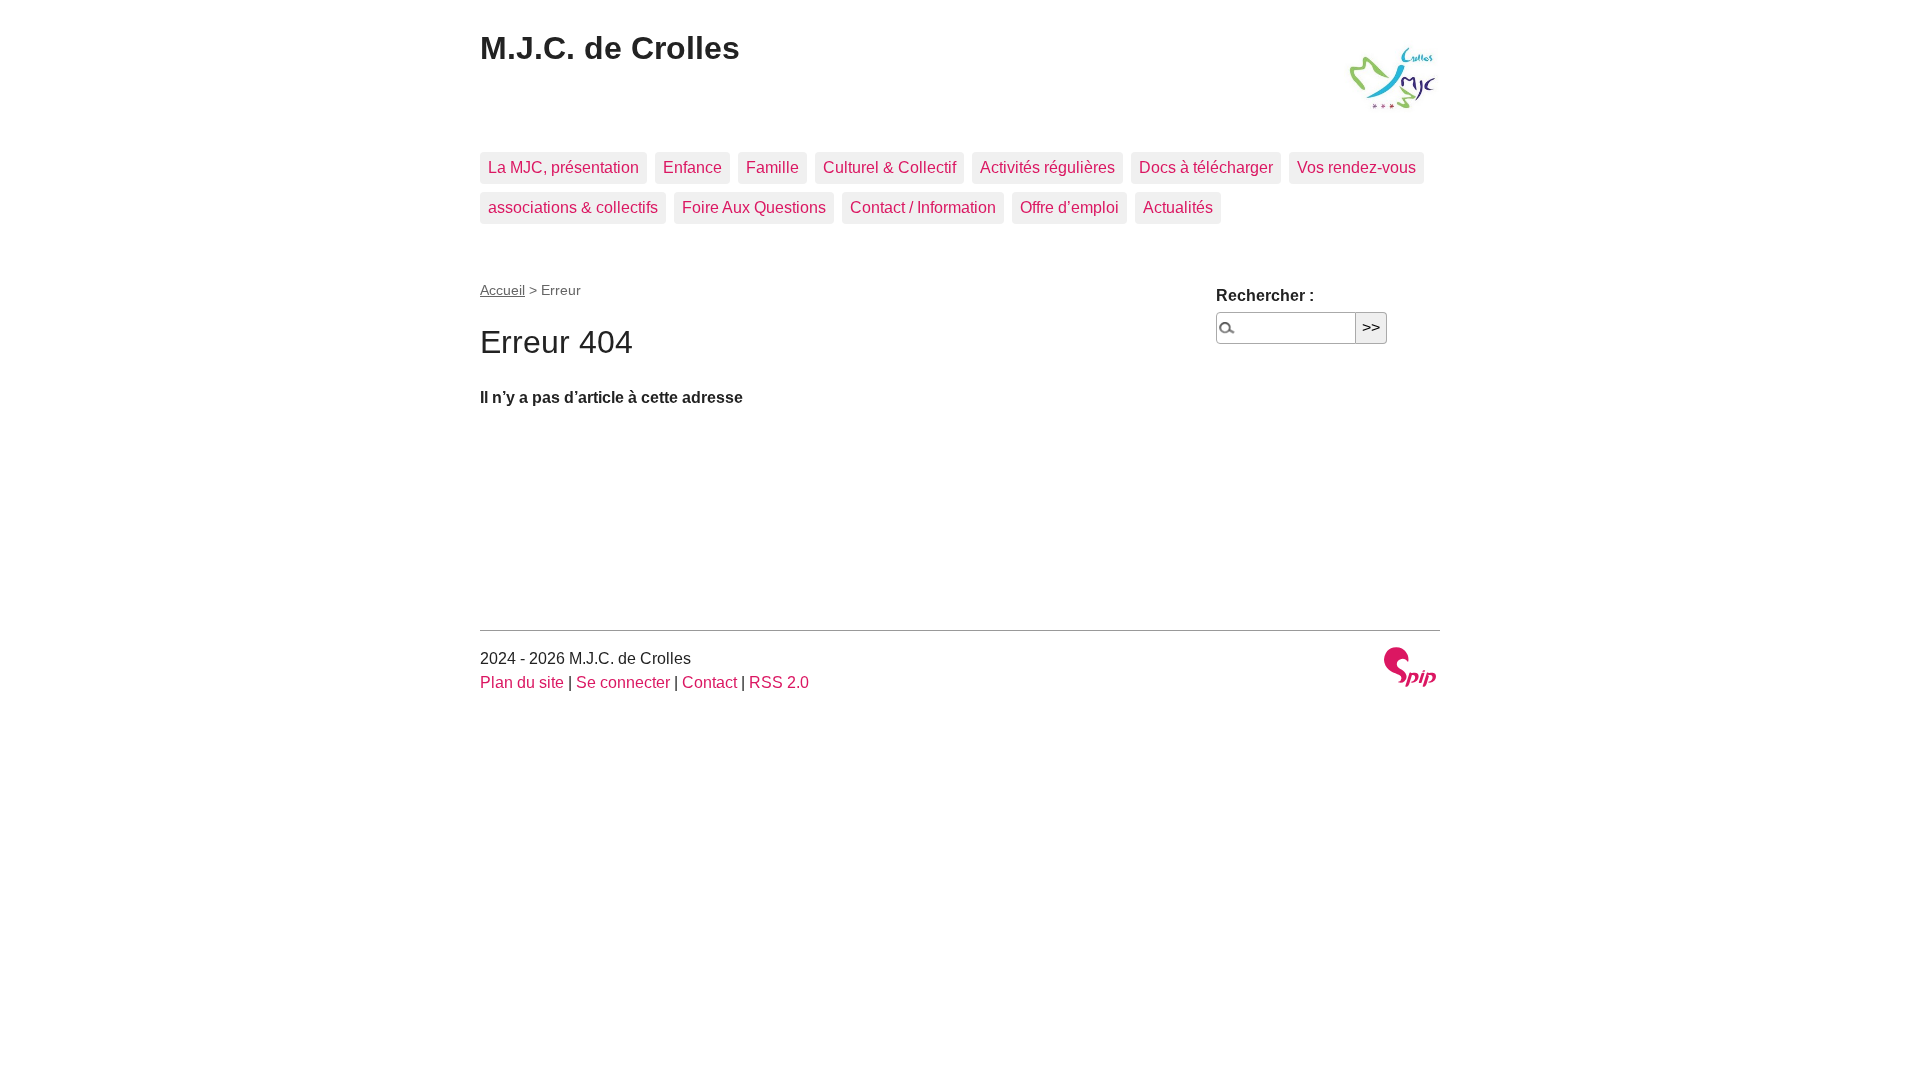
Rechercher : (1265, 295)
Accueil (502, 290)
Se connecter (623, 682)
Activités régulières (1047, 167)
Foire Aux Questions (754, 207)
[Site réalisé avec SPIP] (1410, 669)
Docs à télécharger (1206, 167)
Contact (709, 682)
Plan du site (522, 682)
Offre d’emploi (1069, 207)
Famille (772, 167)
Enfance (692, 167)
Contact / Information (923, 207)
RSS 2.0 (779, 682)
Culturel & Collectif (889, 167)
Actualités (1178, 207)
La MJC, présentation (563, 167)
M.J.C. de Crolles (610, 48)
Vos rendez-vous (1356, 167)
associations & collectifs (573, 207)
